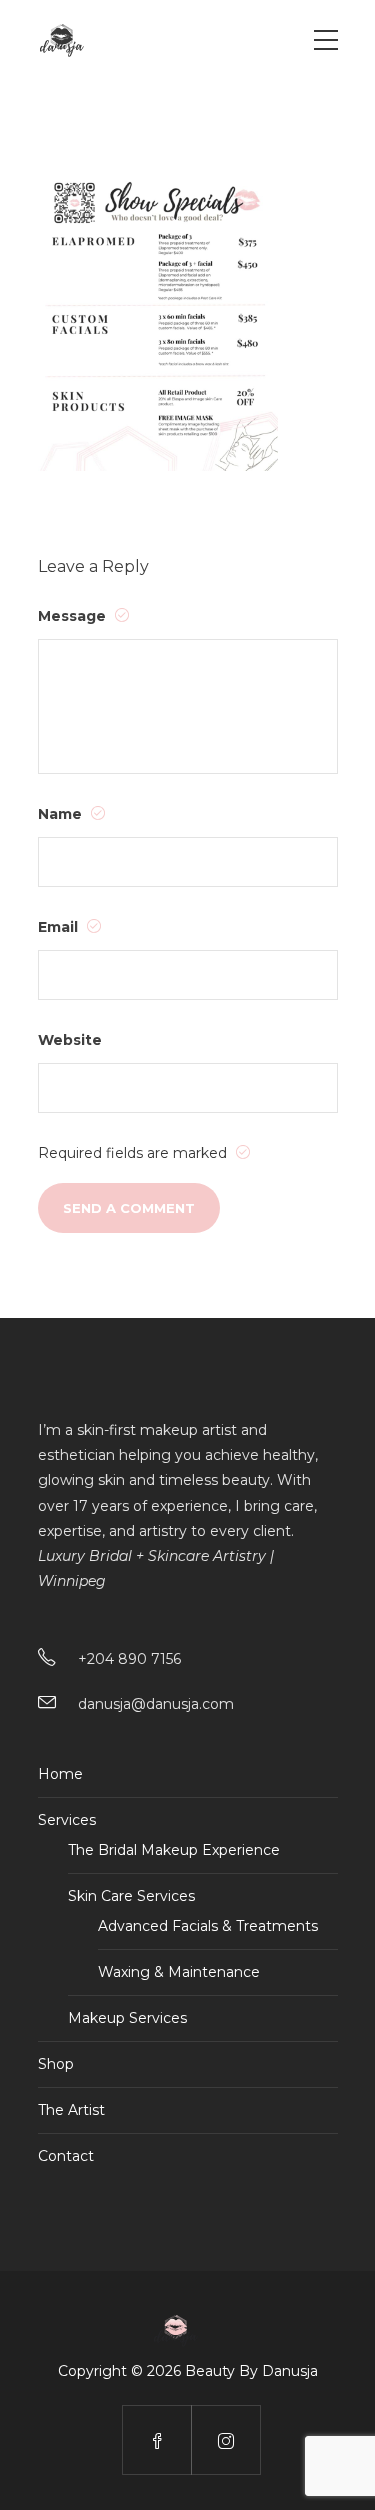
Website (70, 1040)
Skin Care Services (131, 1896)
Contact (66, 2156)
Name (62, 814)
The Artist (71, 2110)
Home (60, 1774)
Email (60, 927)
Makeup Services (127, 2018)
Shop (56, 2064)
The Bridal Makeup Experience (174, 1850)
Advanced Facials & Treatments (208, 1926)
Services (67, 1820)
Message (74, 616)
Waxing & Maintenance (179, 1972)
